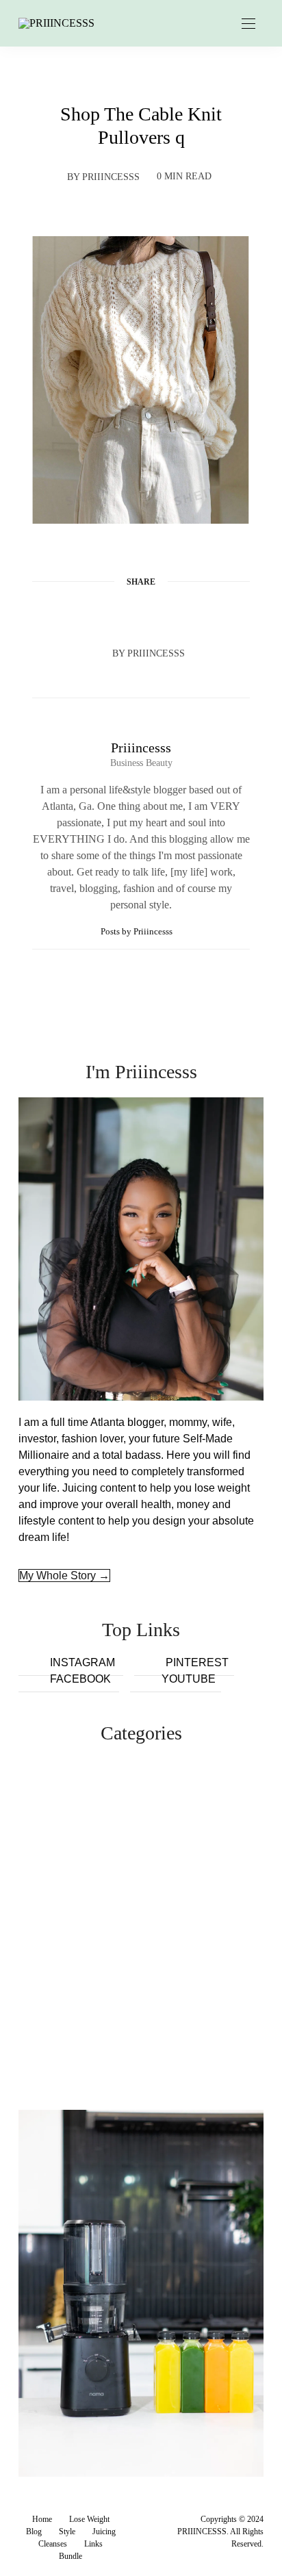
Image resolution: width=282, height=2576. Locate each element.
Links (93, 2544)
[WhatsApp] (167, 615)
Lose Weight (89, 2519)
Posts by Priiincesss (138, 931)
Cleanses (53, 2544)
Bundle (70, 2556)
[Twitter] (115, 615)
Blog (34, 2532)
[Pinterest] (141, 615)
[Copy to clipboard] (193, 615)
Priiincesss (111, 177)
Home (42, 2519)
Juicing (104, 2532)
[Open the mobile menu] (248, 24)
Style (67, 2532)
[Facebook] (89, 615)
